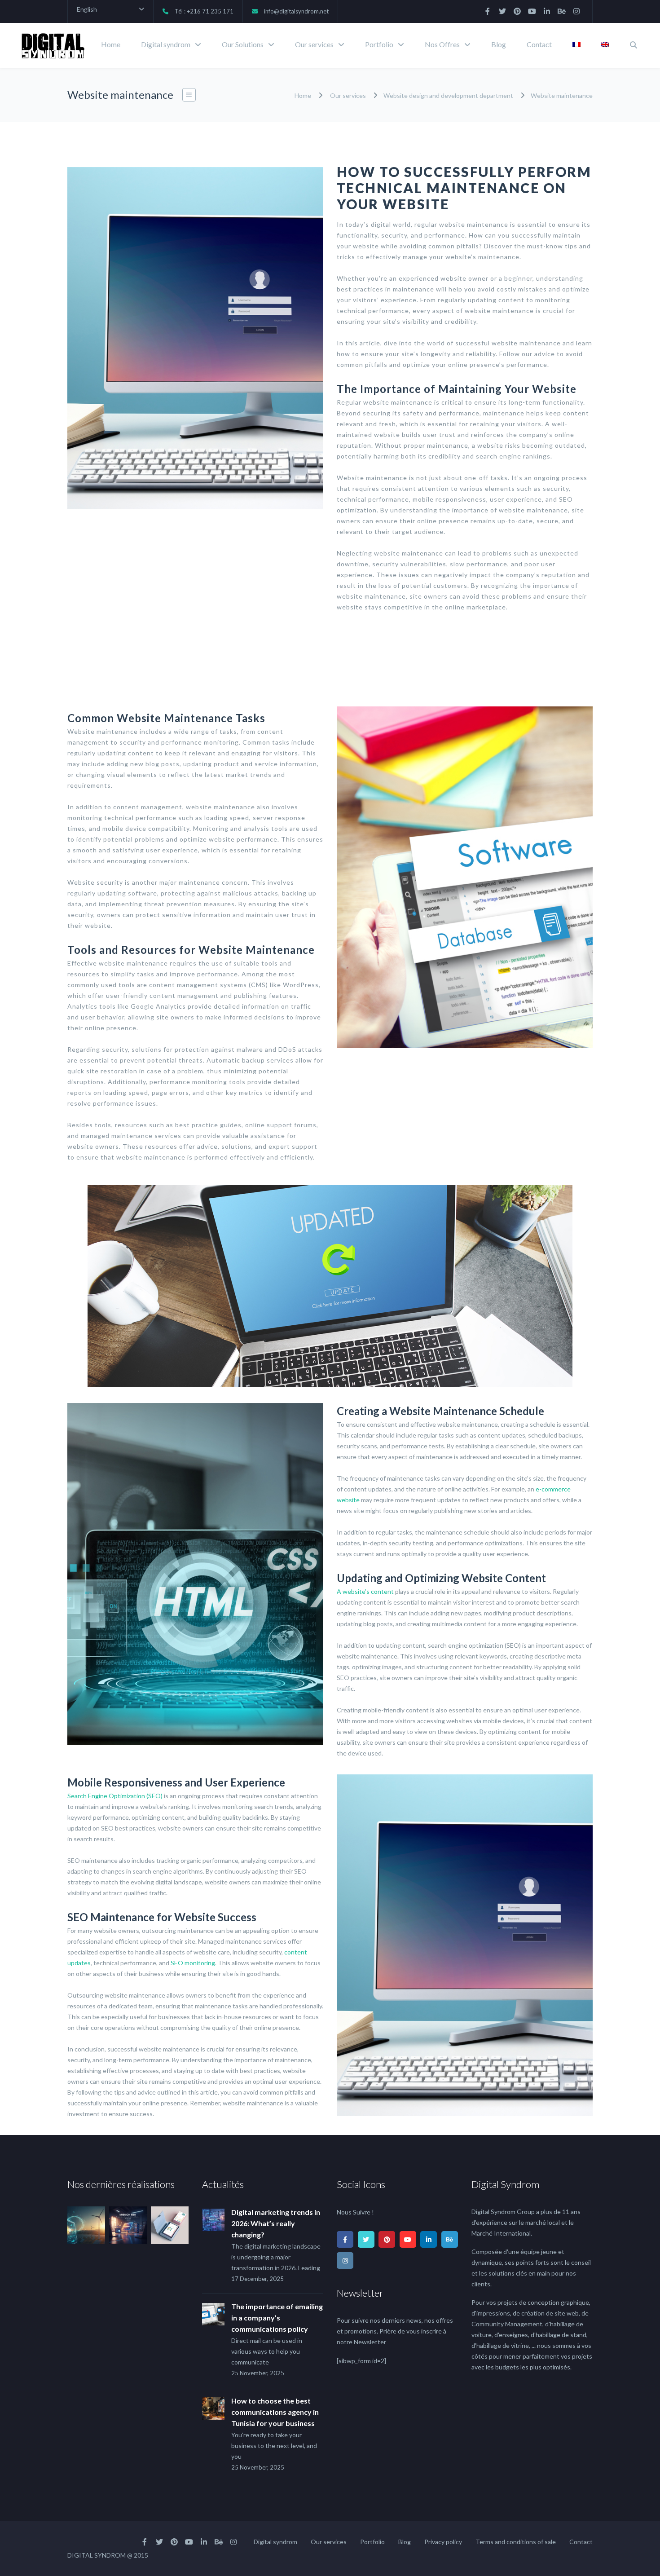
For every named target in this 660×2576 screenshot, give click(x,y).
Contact (539, 44)
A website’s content (365, 1591)
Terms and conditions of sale (516, 2542)
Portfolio (379, 44)
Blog (499, 44)
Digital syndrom (166, 44)
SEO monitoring (193, 1963)
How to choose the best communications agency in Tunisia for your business (275, 2412)
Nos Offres (442, 44)
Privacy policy (443, 2542)
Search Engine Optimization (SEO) (115, 1796)
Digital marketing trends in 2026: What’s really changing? (276, 2223)
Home (111, 44)
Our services (314, 44)
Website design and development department (448, 95)
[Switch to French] (576, 45)
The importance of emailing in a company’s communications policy (277, 2318)
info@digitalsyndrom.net (296, 11)
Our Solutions (243, 44)
